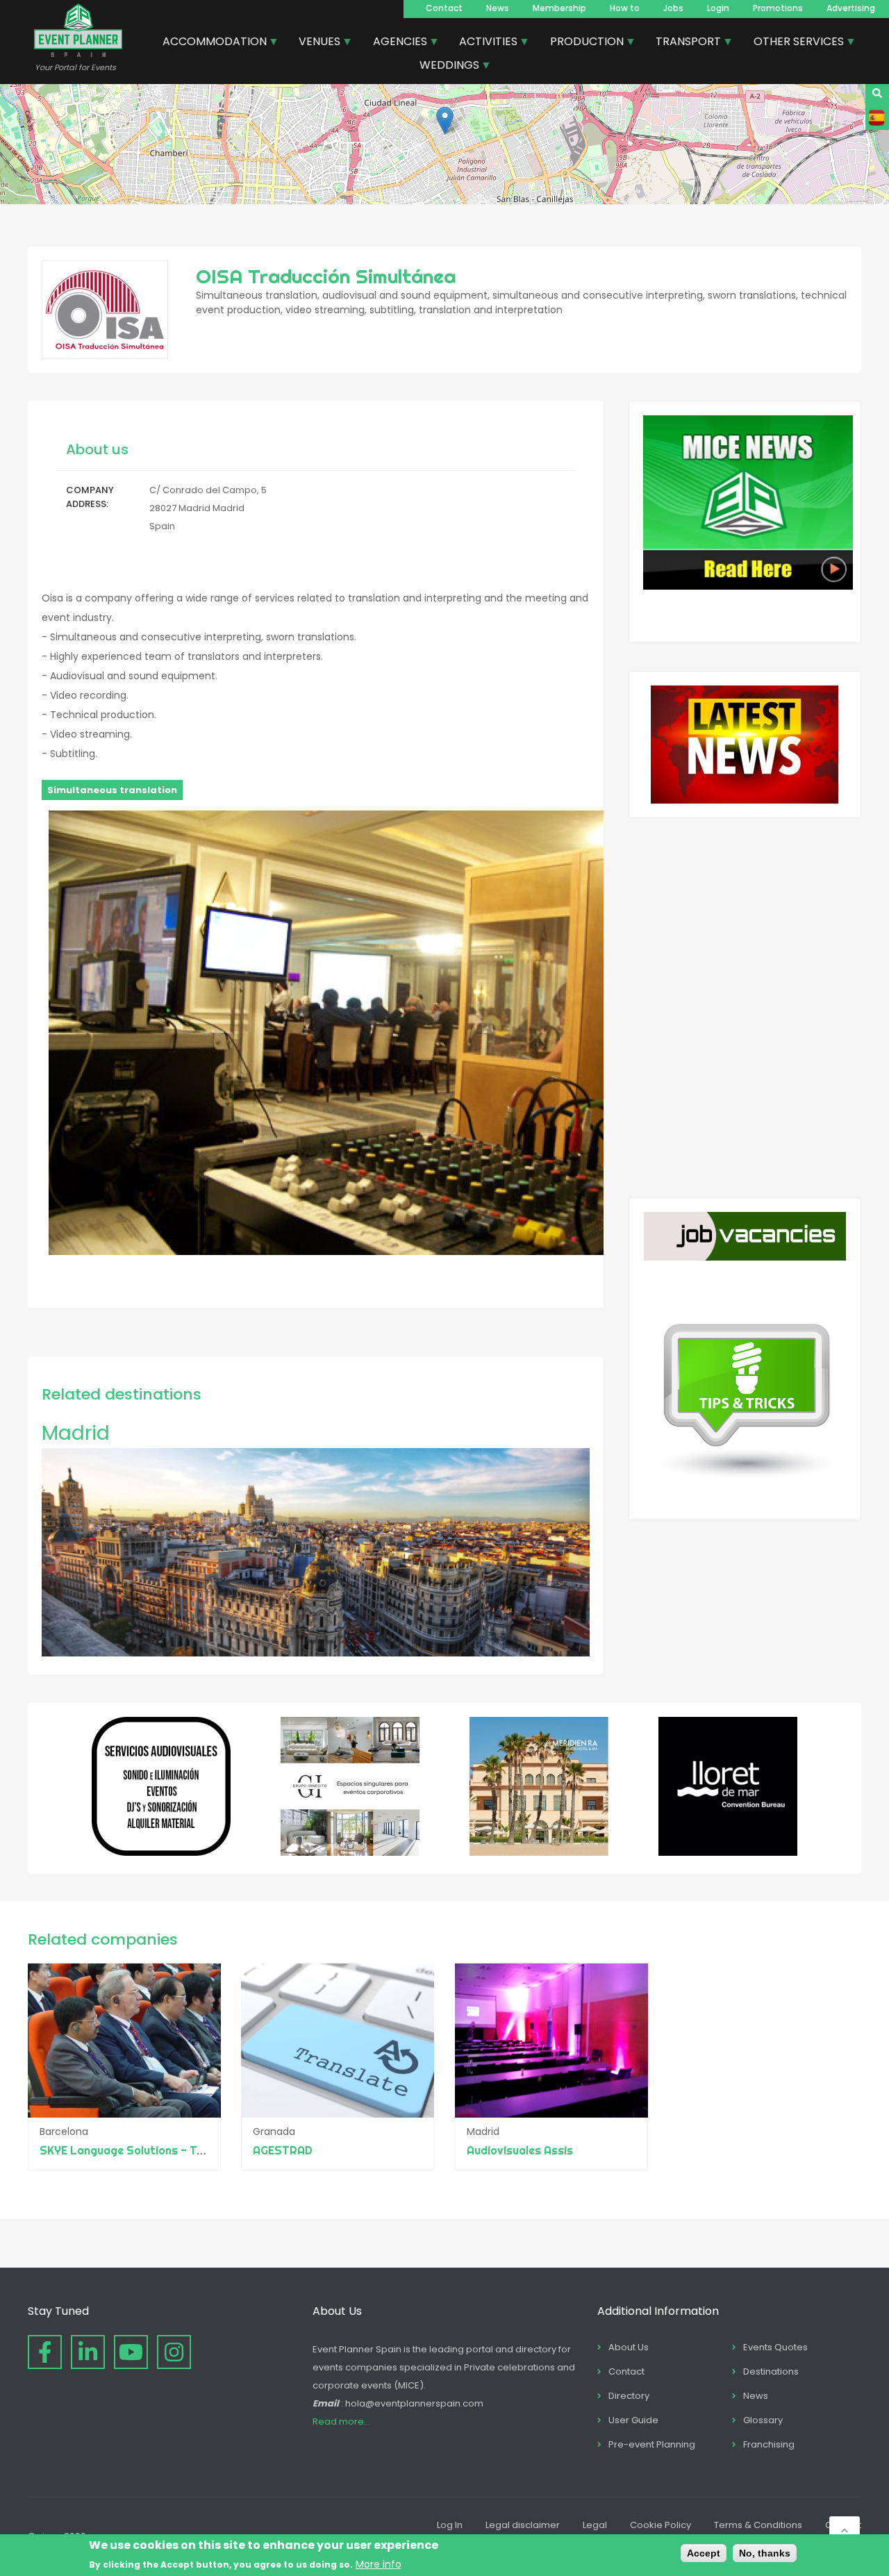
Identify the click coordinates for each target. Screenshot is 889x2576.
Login (718, 8)
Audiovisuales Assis (520, 2150)
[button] (445, 121)
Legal (595, 2525)
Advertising (851, 8)
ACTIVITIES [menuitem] (483, 43)
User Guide (633, 2420)
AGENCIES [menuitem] (395, 43)
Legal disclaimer (523, 2525)
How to (625, 8)
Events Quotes (775, 2347)
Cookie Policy (660, 2525)
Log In (450, 2525)
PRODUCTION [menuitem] (582, 43)
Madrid (76, 1433)
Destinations (771, 2371)
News (498, 8)
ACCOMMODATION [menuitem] (209, 43)
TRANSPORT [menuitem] (683, 43)
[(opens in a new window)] (161, 1852)
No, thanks (765, 2553)
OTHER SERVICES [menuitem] (794, 43)
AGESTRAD (283, 2150)
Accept (704, 2553)
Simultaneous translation (112, 790)
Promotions (778, 8)
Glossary (763, 2420)
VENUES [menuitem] (314, 43)
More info (379, 2563)
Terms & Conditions (758, 2525)
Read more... (341, 2421)
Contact (444, 8)
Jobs (673, 8)
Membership (559, 8)
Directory (629, 2396)
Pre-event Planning (652, 2444)
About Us (629, 2347)
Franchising (769, 2444)
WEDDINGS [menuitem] (444, 67)
